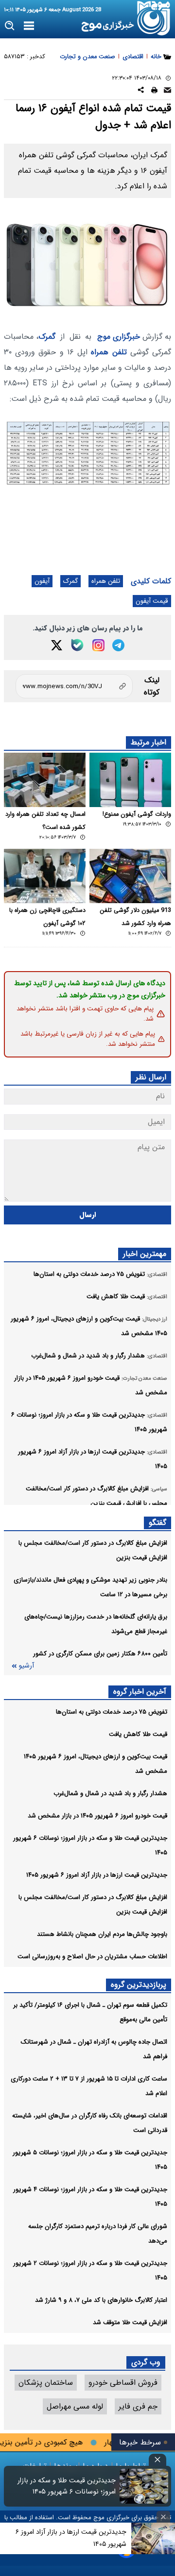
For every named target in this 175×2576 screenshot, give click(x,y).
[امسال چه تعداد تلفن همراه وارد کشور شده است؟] (45, 780)
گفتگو (157, 1523)
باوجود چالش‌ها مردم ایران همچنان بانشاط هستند (102, 1934)
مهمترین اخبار (145, 1254)
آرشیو (26, 1666)
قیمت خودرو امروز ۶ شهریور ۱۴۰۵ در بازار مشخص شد (97, 1816)
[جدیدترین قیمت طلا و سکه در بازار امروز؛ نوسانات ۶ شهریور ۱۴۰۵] (144, 2486)
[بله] (77, 645)
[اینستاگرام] (98, 645)
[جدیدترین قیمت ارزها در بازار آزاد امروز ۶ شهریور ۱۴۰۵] (153, 2538)
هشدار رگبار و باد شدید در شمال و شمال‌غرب (110, 1793)
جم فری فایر (138, 2406)
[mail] (167, 91)
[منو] (29, 26)
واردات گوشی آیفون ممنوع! (137, 814)
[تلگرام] (118, 645)
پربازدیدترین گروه (139, 1985)
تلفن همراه (109, 352)
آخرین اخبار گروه (140, 1692)
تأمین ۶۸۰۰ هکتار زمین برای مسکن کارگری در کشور (100, 1654)
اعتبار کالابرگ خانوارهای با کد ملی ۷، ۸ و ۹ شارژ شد (101, 2300)
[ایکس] (57, 645)
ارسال (88, 1215)
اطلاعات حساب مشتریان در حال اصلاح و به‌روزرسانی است (92, 1957)
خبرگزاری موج (119, 337)
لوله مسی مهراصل (75, 2406)
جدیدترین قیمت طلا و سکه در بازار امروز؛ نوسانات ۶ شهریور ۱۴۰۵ (67, 2486)
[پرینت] (154, 91)
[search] (10, 26)
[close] (157, 2460)
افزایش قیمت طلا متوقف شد (130, 2322)
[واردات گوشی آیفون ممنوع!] (130, 780)
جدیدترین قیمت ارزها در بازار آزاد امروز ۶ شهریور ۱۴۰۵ (97, 1875)
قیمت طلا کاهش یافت (138, 1734)
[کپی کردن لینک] (74, 686)
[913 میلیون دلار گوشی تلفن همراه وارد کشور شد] (130, 876)
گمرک (47, 337)
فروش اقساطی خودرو (123, 2383)
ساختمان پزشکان (46, 2383)
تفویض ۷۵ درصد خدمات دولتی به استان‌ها (112, 1712)
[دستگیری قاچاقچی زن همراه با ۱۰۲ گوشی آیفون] (45, 876)
